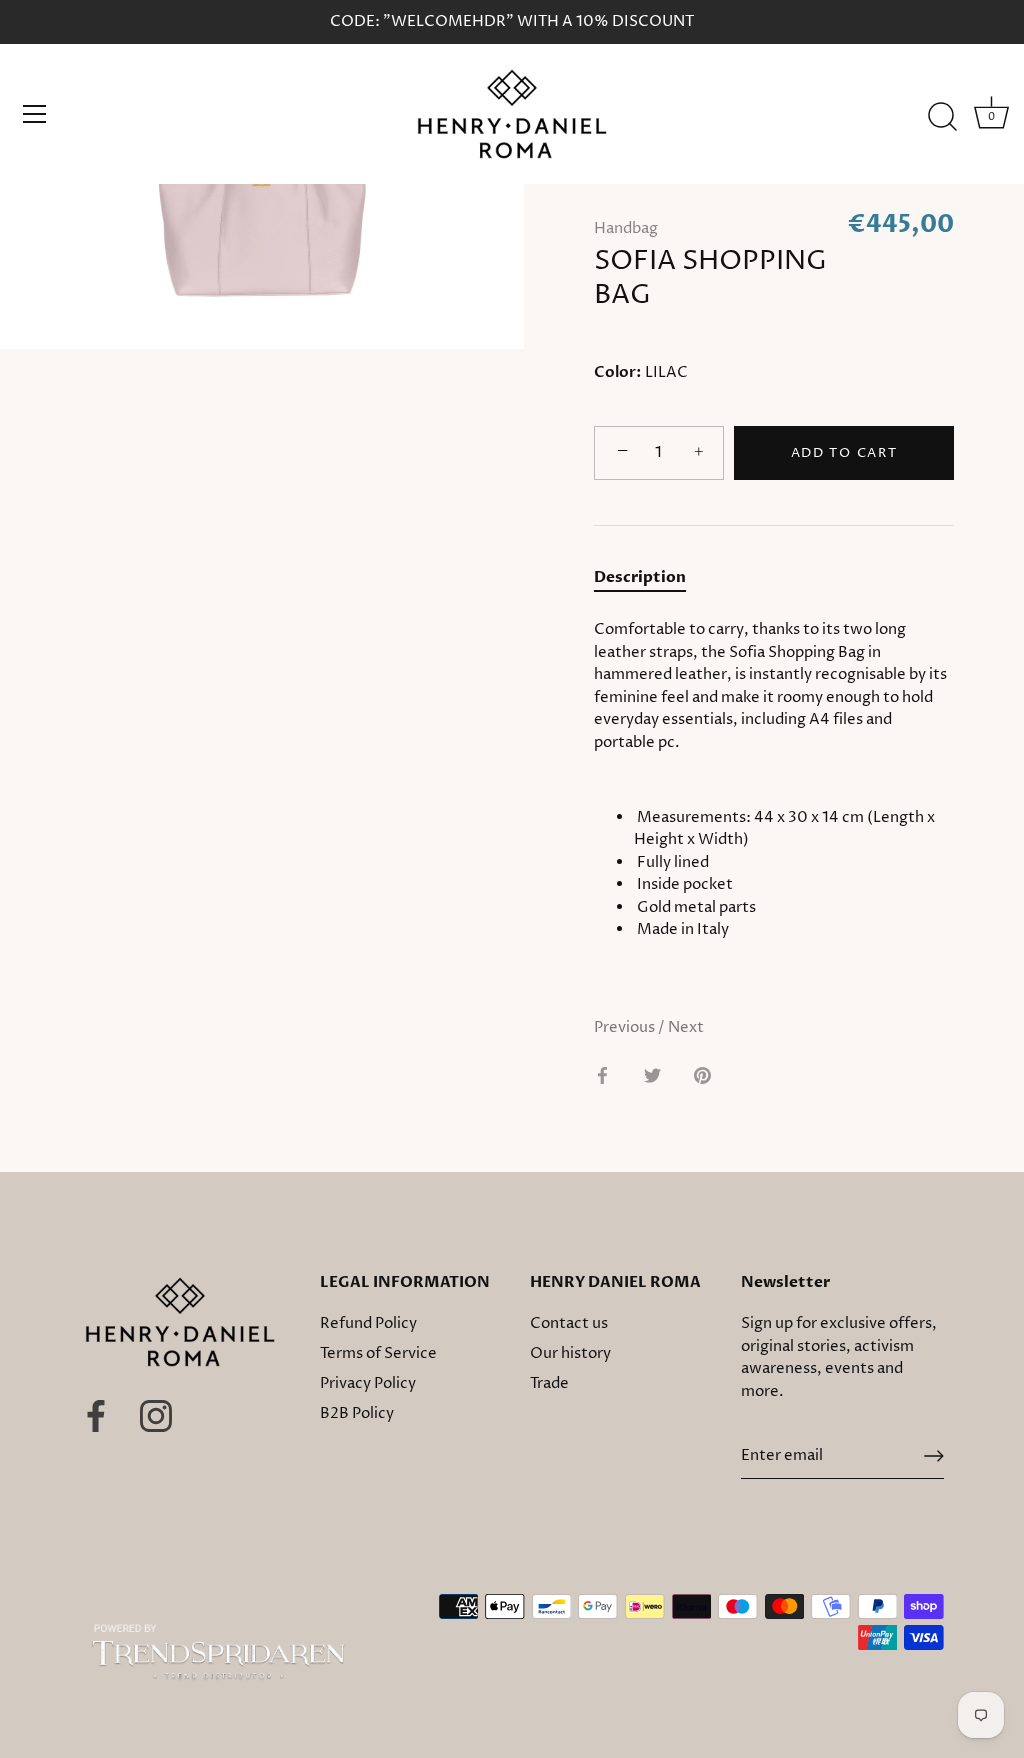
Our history (570, 1353)
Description (640, 577)
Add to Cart (844, 453)
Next (686, 1027)
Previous (626, 1027)
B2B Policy (357, 1413)
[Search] (942, 117)
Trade (549, 1383)
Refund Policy (368, 1323)
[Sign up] (934, 1456)
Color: (618, 372)
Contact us (569, 1323)
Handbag (626, 228)
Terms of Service (378, 1353)
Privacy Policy (368, 1383)
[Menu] (35, 114)
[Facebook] (96, 1414)
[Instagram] (156, 1414)
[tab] (650, 578)
